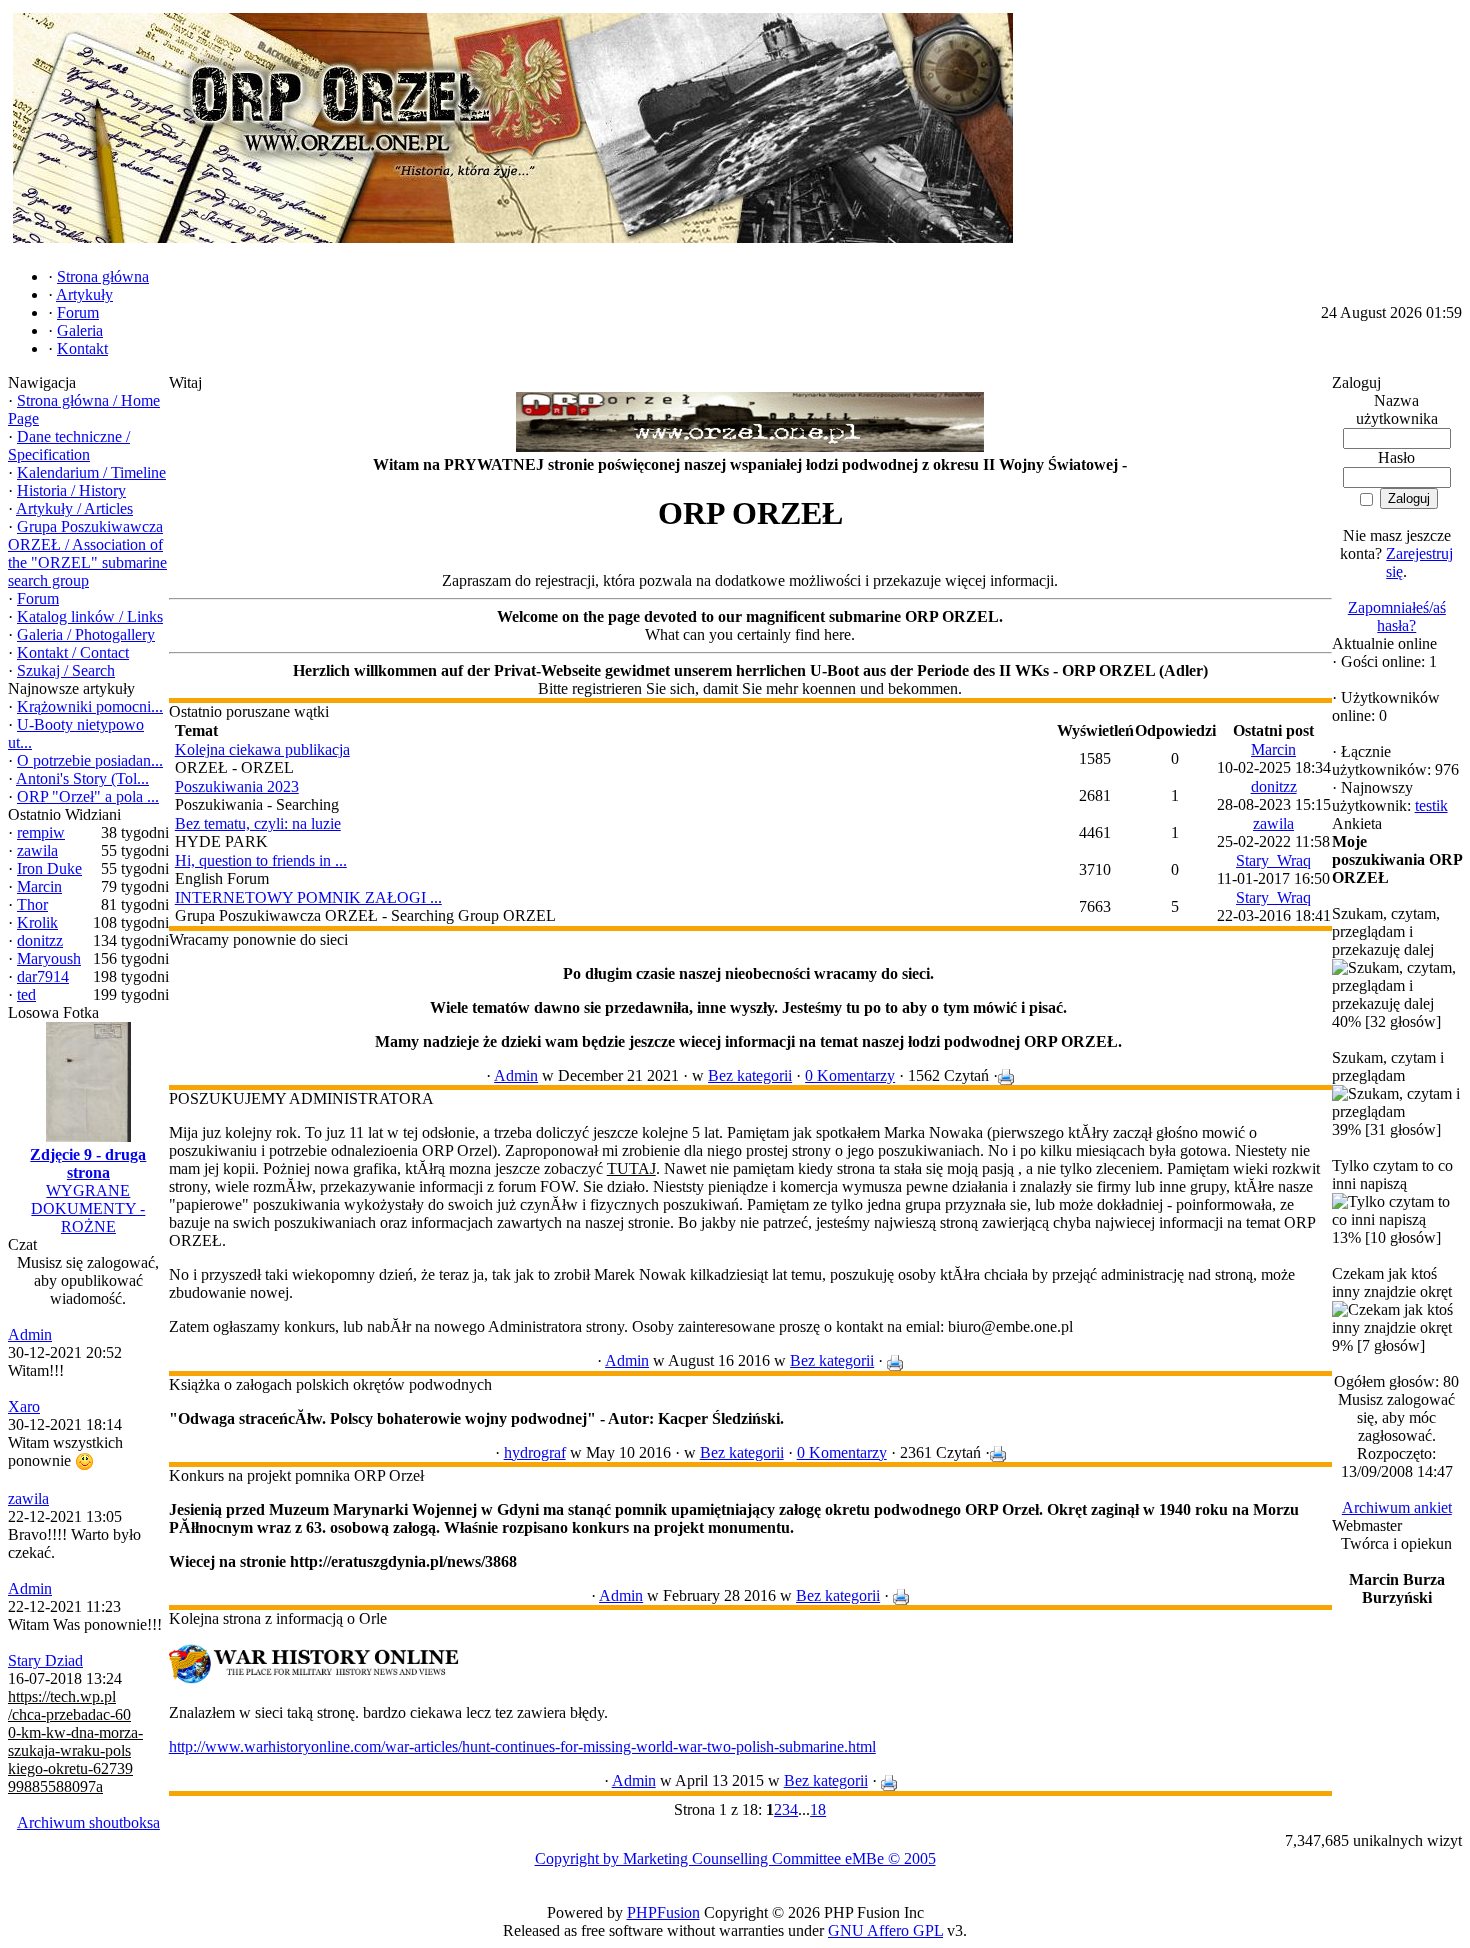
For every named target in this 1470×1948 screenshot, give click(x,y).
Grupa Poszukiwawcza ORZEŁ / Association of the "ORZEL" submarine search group (87, 553)
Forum (38, 598)
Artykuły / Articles (74, 508)
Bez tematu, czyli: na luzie (258, 823)
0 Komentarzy (850, 1075)
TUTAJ (631, 1168)
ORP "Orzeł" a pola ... (88, 796)
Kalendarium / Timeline (91, 472)
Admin (30, 1334)
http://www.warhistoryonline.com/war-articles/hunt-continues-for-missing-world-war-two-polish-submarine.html (522, 1746)
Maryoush (49, 958)
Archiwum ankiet (1397, 1507)
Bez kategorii (750, 1075)
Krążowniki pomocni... (90, 706)
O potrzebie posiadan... (90, 760)
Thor (32, 904)
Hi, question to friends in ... (261, 860)
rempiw (41, 832)
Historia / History (71, 490)
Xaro (24, 1406)
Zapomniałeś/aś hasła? (1397, 616)
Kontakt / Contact (73, 652)
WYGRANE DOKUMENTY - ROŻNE (88, 1208)
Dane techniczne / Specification (69, 445)
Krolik (37, 922)
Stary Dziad (45, 1660)
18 (818, 1809)
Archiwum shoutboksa (88, 1822)
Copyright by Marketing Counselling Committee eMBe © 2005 (735, 1858)
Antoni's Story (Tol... (82, 778)
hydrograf (535, 1452)
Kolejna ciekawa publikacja (262, 749)
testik (1431, 805)
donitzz (40, 940)
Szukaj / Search (66, 670)
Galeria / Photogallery (86, 634)
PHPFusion (663, 1912)
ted (26, 994)
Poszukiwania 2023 (237, 786)
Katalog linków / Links (90, 616)
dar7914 (43, 976)
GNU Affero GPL (885, 1930)
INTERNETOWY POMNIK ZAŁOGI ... (308, 897)
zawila (37, 850)
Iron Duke (49, 868)
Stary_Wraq (1273, 860)
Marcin (39, 886)
